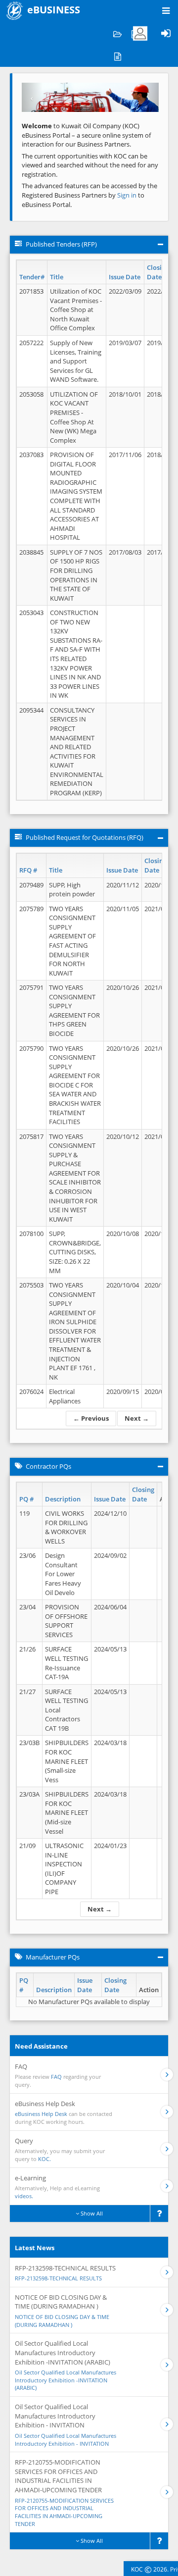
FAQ (56, 2077)
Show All (91, 2213)
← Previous (91, 1418)
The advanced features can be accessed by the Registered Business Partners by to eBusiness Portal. (89, 195)
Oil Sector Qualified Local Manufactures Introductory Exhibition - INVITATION (66, 2440)
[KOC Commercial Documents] (117, 33)
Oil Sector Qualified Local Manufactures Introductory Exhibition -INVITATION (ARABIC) (66, 2380)
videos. (24, 2196)
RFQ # (28, 870)
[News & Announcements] (117, 56)
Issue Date (125, 277)
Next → (137, 1418)
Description (63, 1499)
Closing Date (158, 272)
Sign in (128, 195)
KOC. (44, 2159)
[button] (32, 97)
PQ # (26, 1499)
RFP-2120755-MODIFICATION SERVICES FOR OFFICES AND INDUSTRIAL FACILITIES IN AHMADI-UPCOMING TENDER (64, 2512)
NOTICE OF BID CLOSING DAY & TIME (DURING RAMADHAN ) (62, 2321)
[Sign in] (166, 33)
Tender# (32, 277)
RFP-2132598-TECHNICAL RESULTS (58, 2278)
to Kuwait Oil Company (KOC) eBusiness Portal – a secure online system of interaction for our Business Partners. (86, 135)
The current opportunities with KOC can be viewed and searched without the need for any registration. (90, 165)
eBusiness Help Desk (41, 2114)
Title (57, 277)
